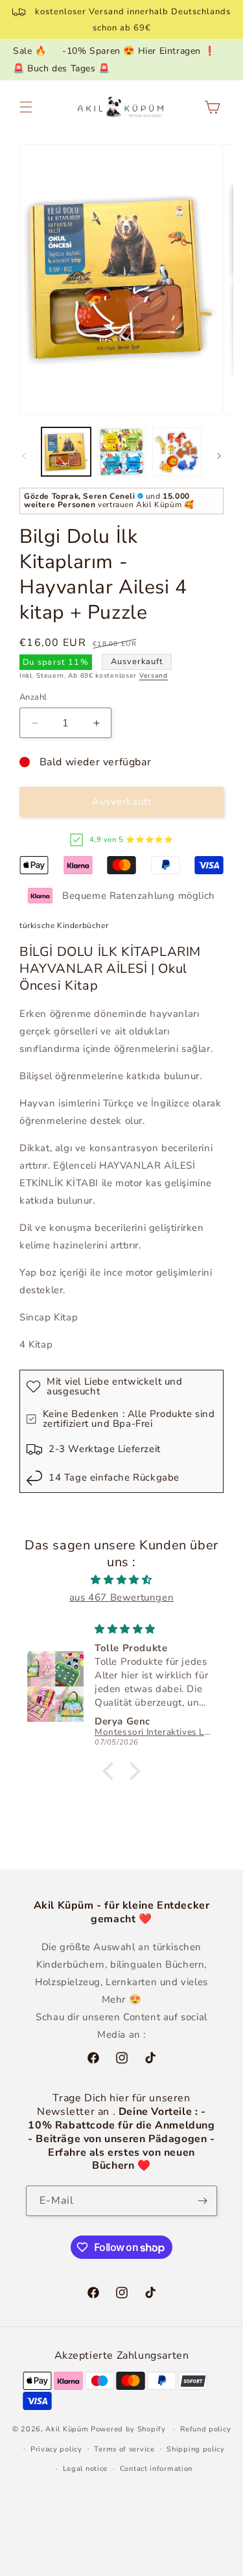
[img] (121, 1580)
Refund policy (205, 2429)
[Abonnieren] (202, 2201)
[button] (26, 107)
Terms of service (124, 2449)
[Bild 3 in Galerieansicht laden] (177, 452)
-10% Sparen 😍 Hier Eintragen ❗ (139, 51)
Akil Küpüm (67, 2429)
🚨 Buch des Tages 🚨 (62, 68)
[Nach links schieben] (24, 456)
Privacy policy (56, 2449)
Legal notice (85, 2469)
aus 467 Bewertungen (121, 1597)
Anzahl (33, 697)
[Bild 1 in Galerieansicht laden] (66, 452)
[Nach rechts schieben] (219, 456)
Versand (154, 676)
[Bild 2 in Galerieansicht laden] (122, 452)
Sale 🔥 (30, 51)
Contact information (156, 2469)
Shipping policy (196, 2449)
